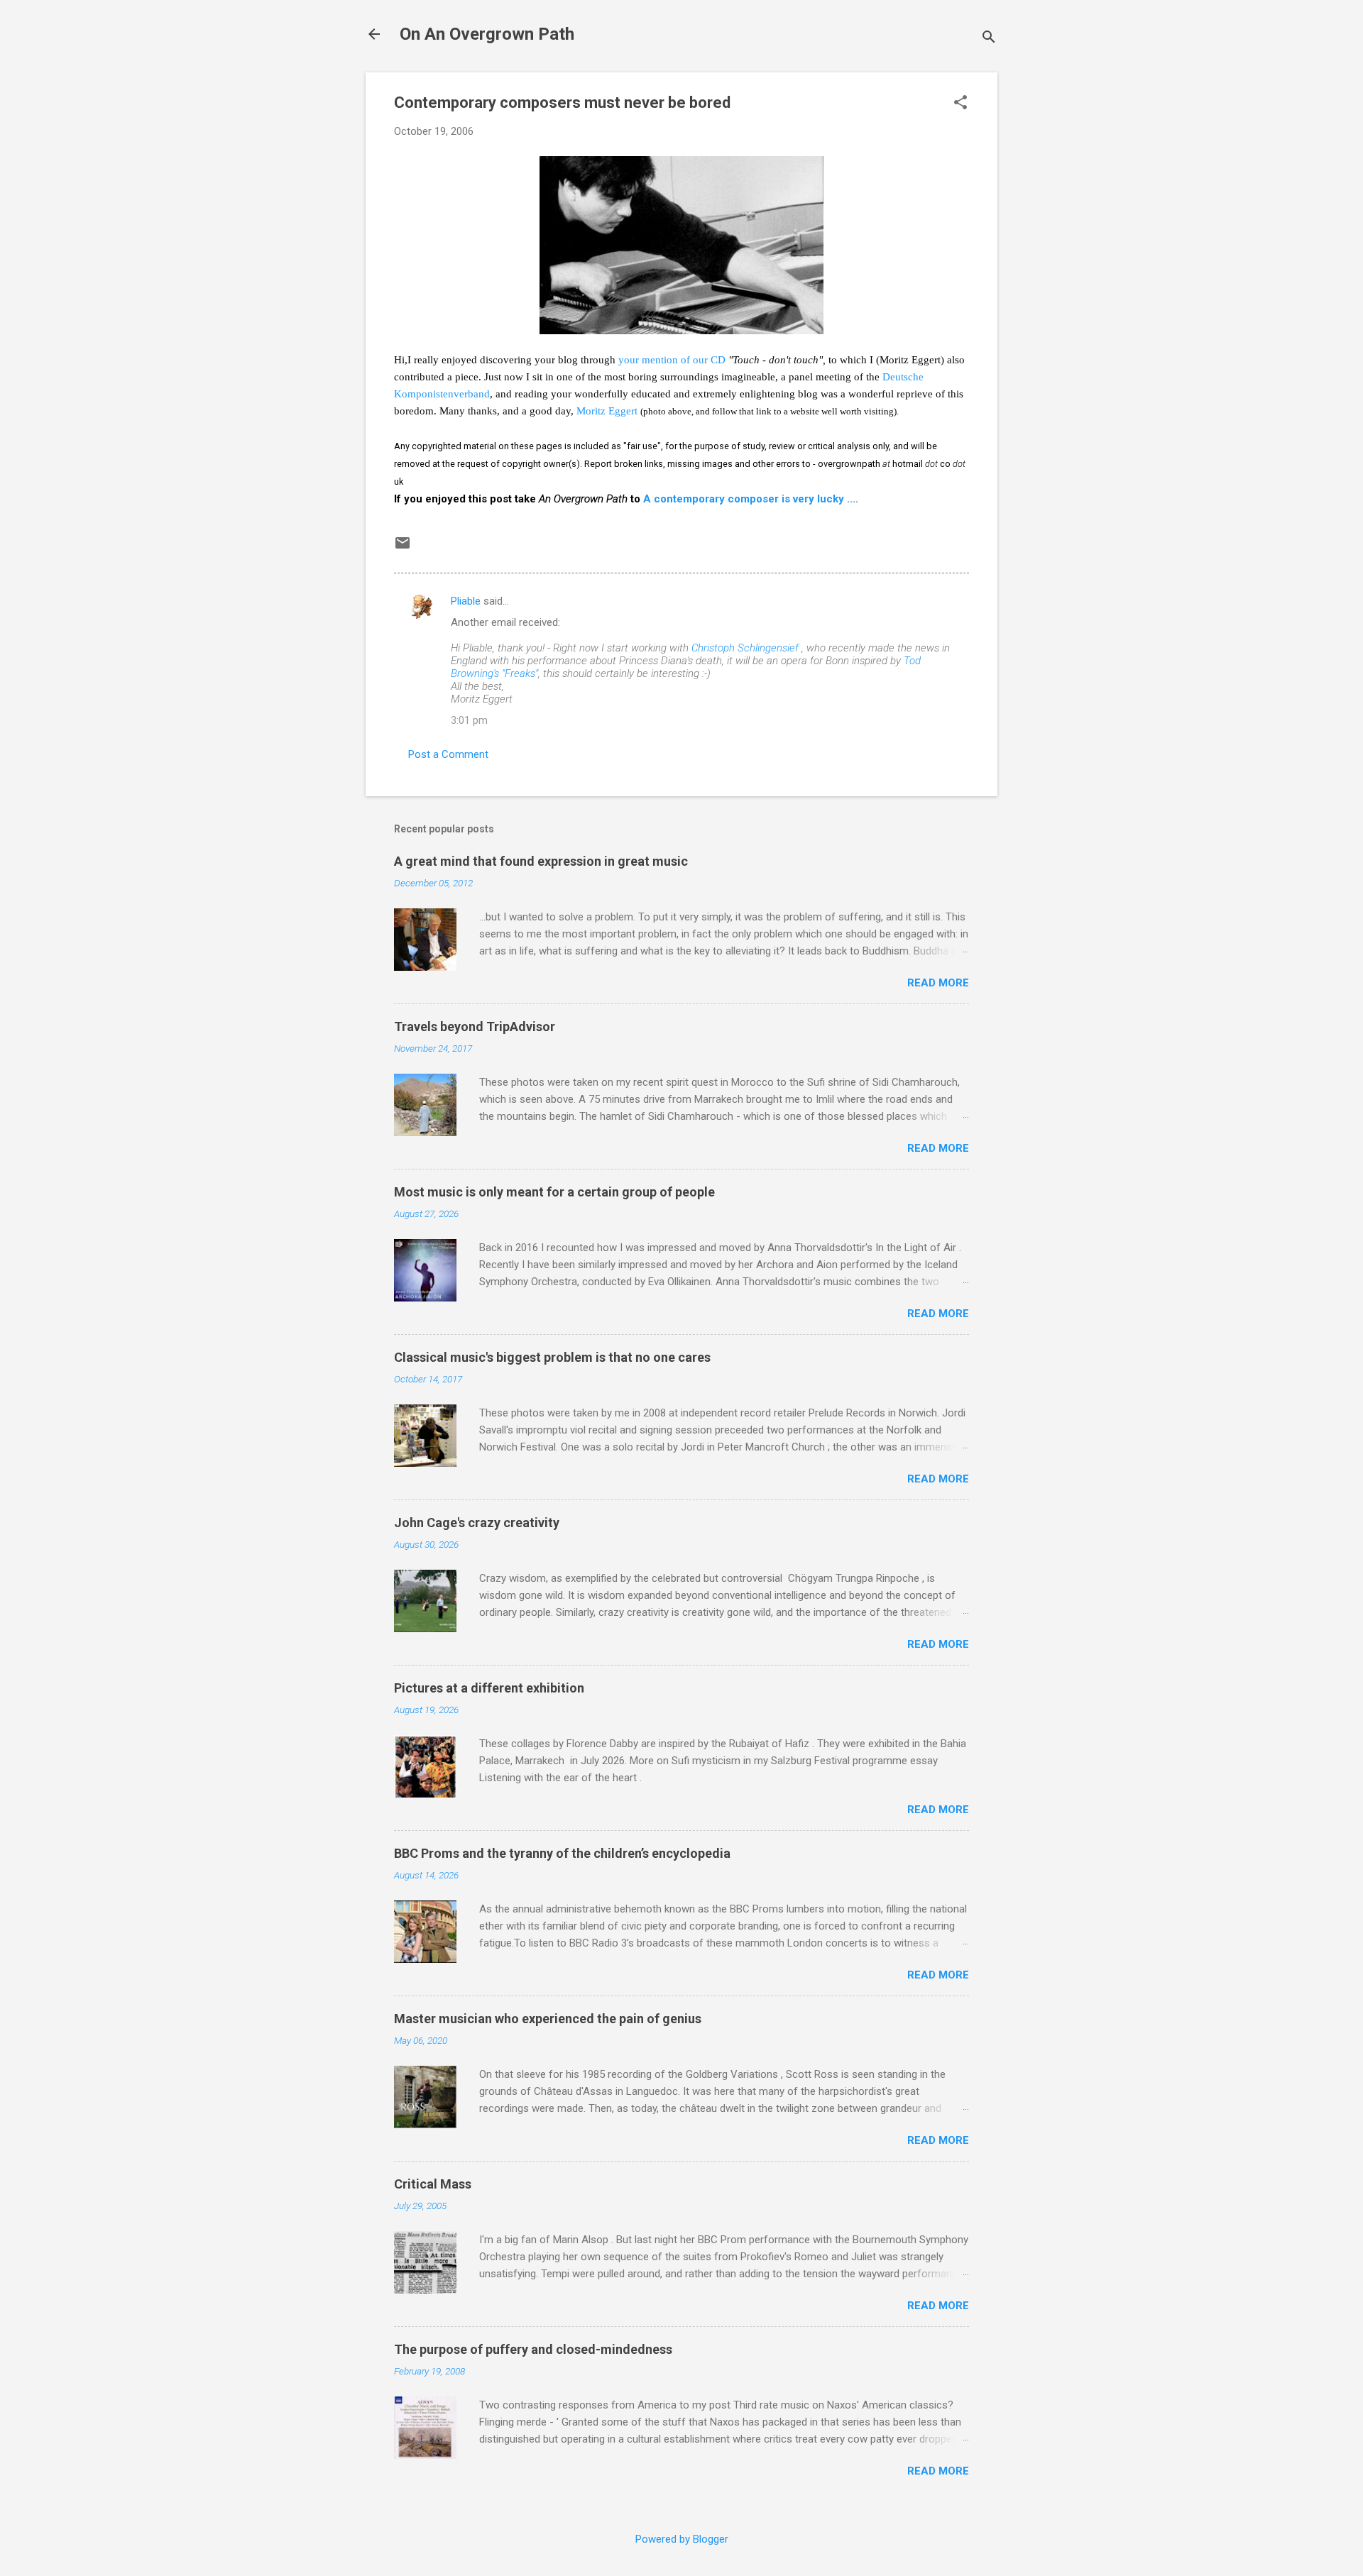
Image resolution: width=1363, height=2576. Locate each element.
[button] (960, 104)
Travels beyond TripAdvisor (475, 1026)
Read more (938, 983)
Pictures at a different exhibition (489, 1688)
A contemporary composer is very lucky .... (751, 499)
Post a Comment (448, 754)
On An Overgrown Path (487, 34)
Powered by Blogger (682, 2539)
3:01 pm (469, 720)
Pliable (466, 601)
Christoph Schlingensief (745, 648)
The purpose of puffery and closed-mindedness (533, 2349)
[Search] (989, 39)
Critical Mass (433, 2184)
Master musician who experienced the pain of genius (548, 2019)
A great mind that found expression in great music (541, 861)
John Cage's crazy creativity (477, 1523)
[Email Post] (403, 548)
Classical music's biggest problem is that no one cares (552, 1357)
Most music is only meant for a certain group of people (554, 1192)
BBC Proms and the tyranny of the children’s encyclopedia (562, 1853)
